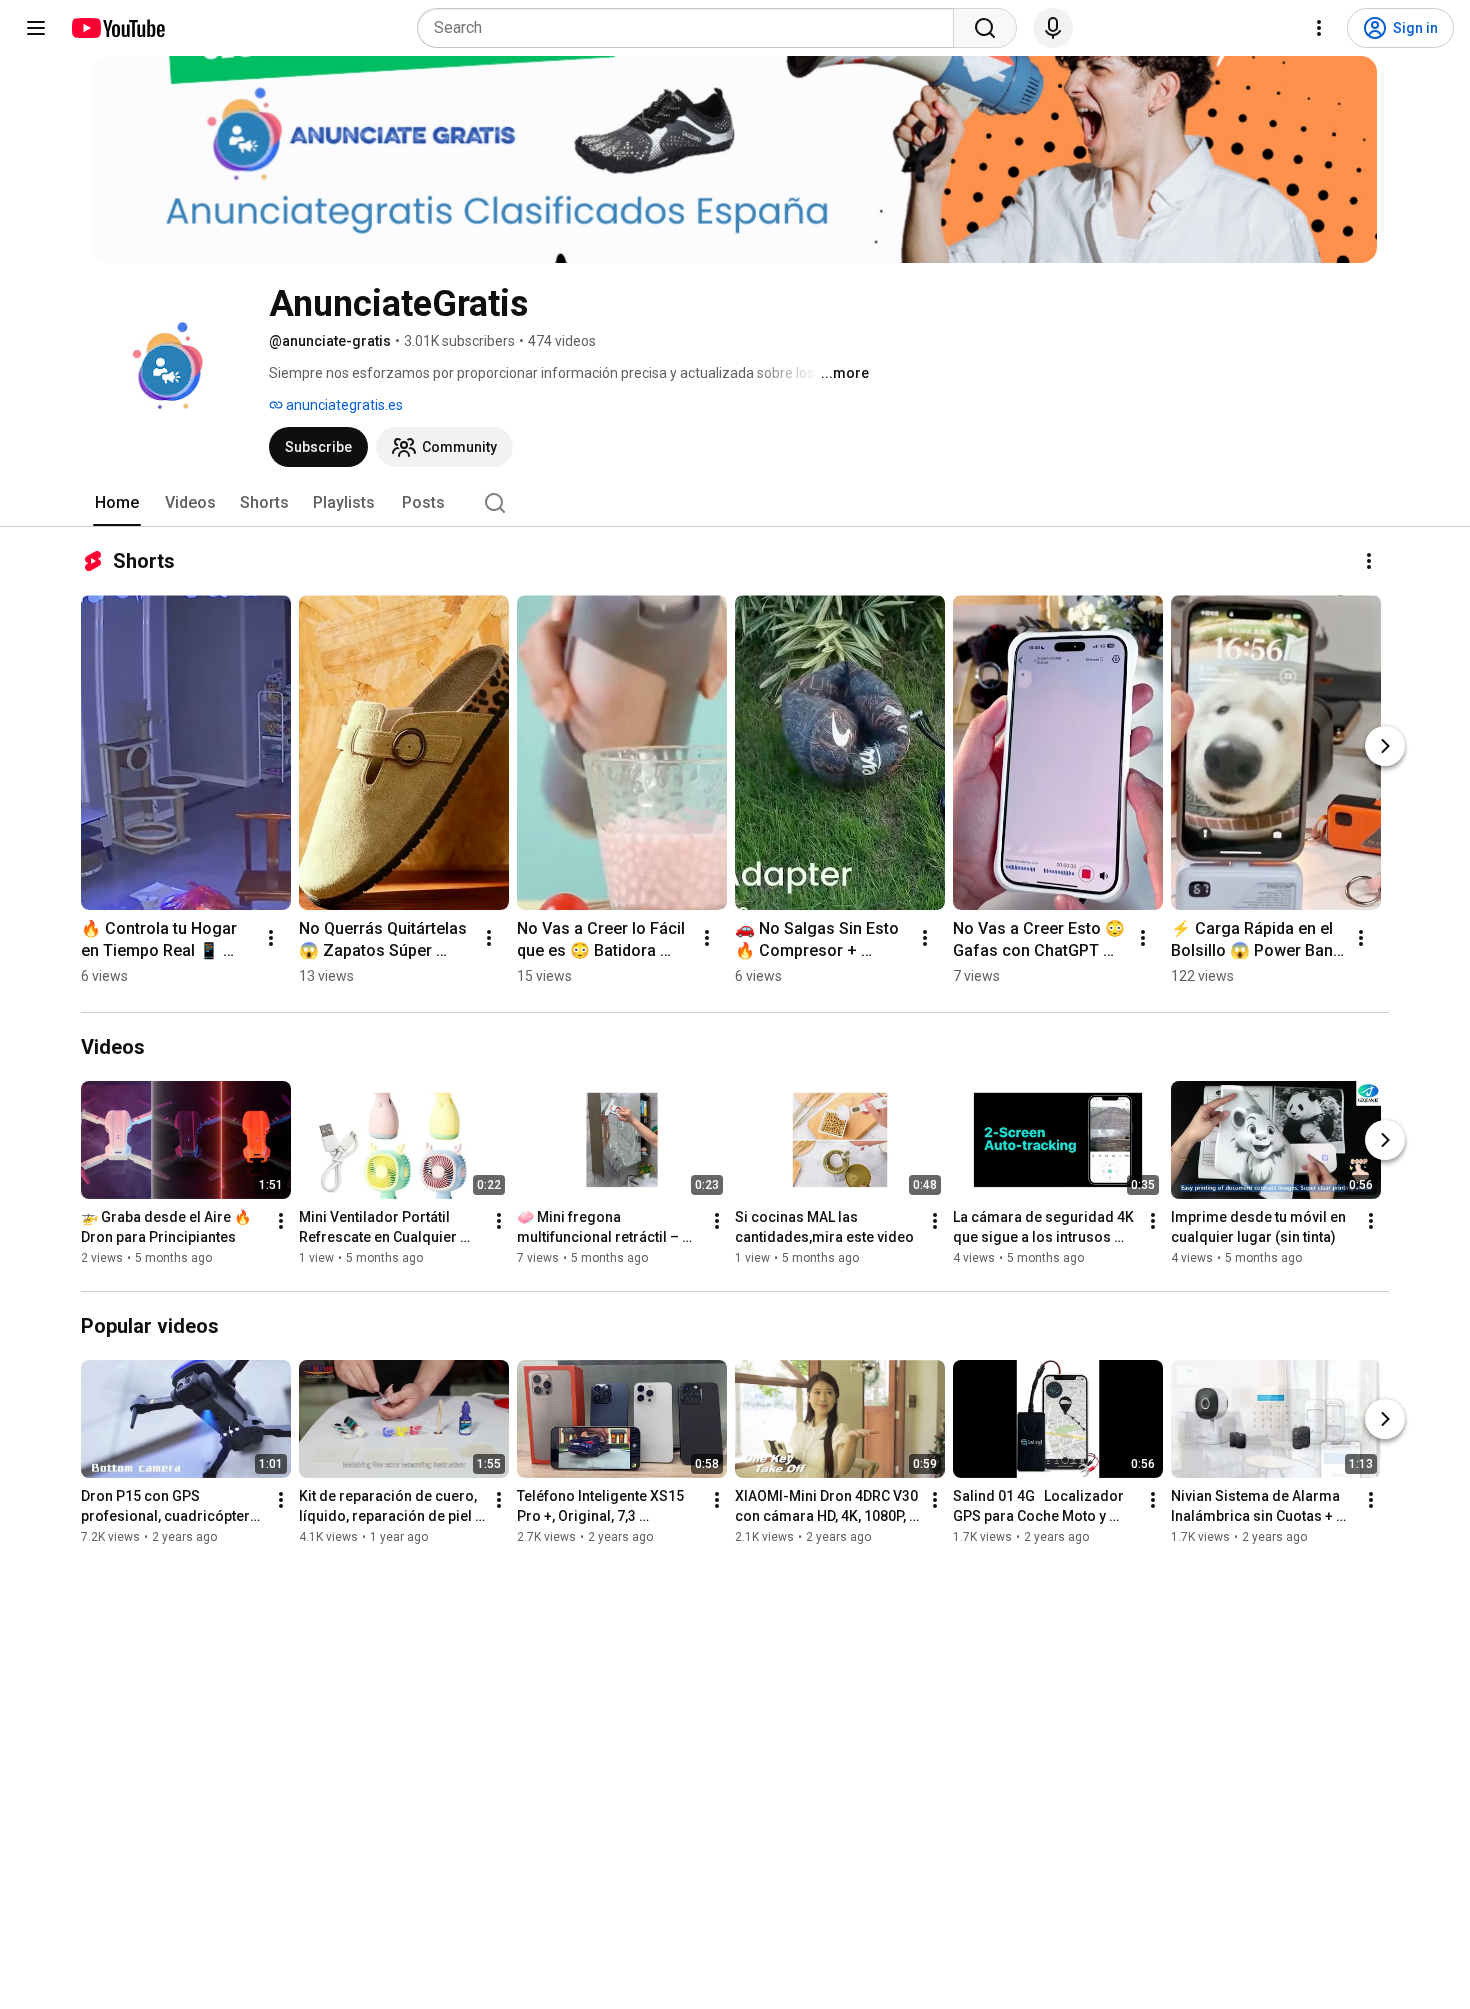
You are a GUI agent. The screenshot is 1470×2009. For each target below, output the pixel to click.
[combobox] (691, 28)
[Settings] (1319, 28)
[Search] (985, 28)
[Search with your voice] (1053, 28)
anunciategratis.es (343, 405)
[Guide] (36, 28)
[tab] (117, 503)
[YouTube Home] (117, 28)
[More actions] (1369, 561)
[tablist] (735, 503)
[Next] (1385, 746)
